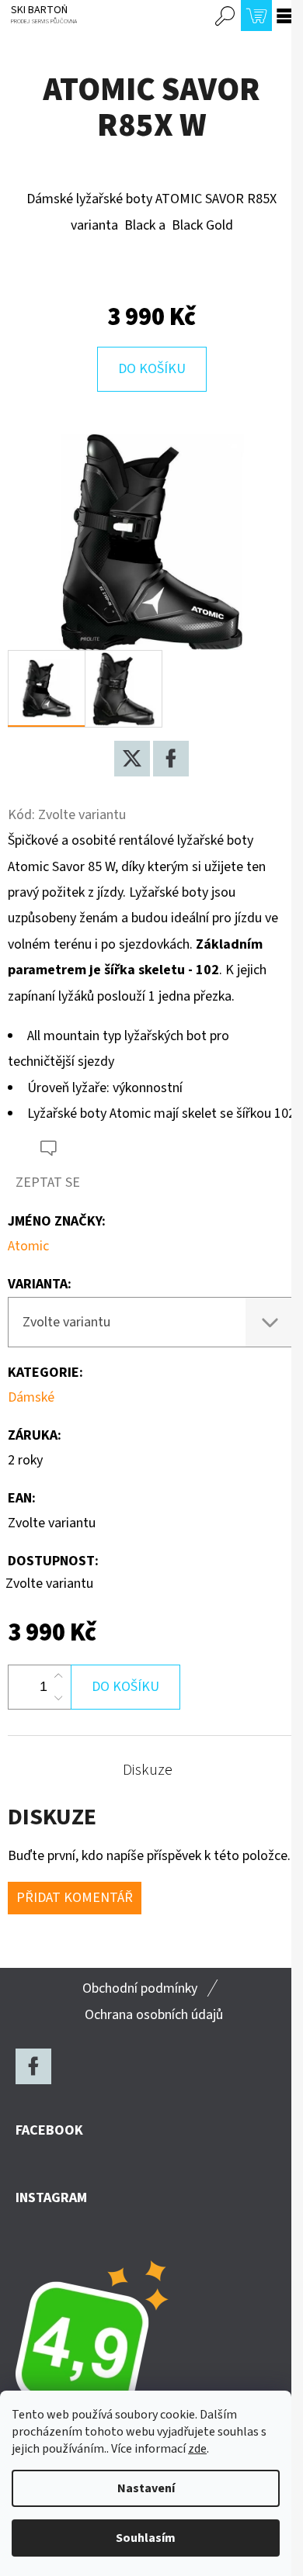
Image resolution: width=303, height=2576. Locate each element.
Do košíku (152, 369)
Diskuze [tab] (148, 1770)
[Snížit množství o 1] (58, 1698)
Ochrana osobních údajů (154, 2015)
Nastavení (146, 2488)
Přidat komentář (75, 1898)
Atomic (28, 1246)
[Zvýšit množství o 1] (58, 1676)
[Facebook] (171, 759)
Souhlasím (146, 2538)
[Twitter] (132, 759)
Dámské (31, 1397)
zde (197, 2449)
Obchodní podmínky (140, 1988)
